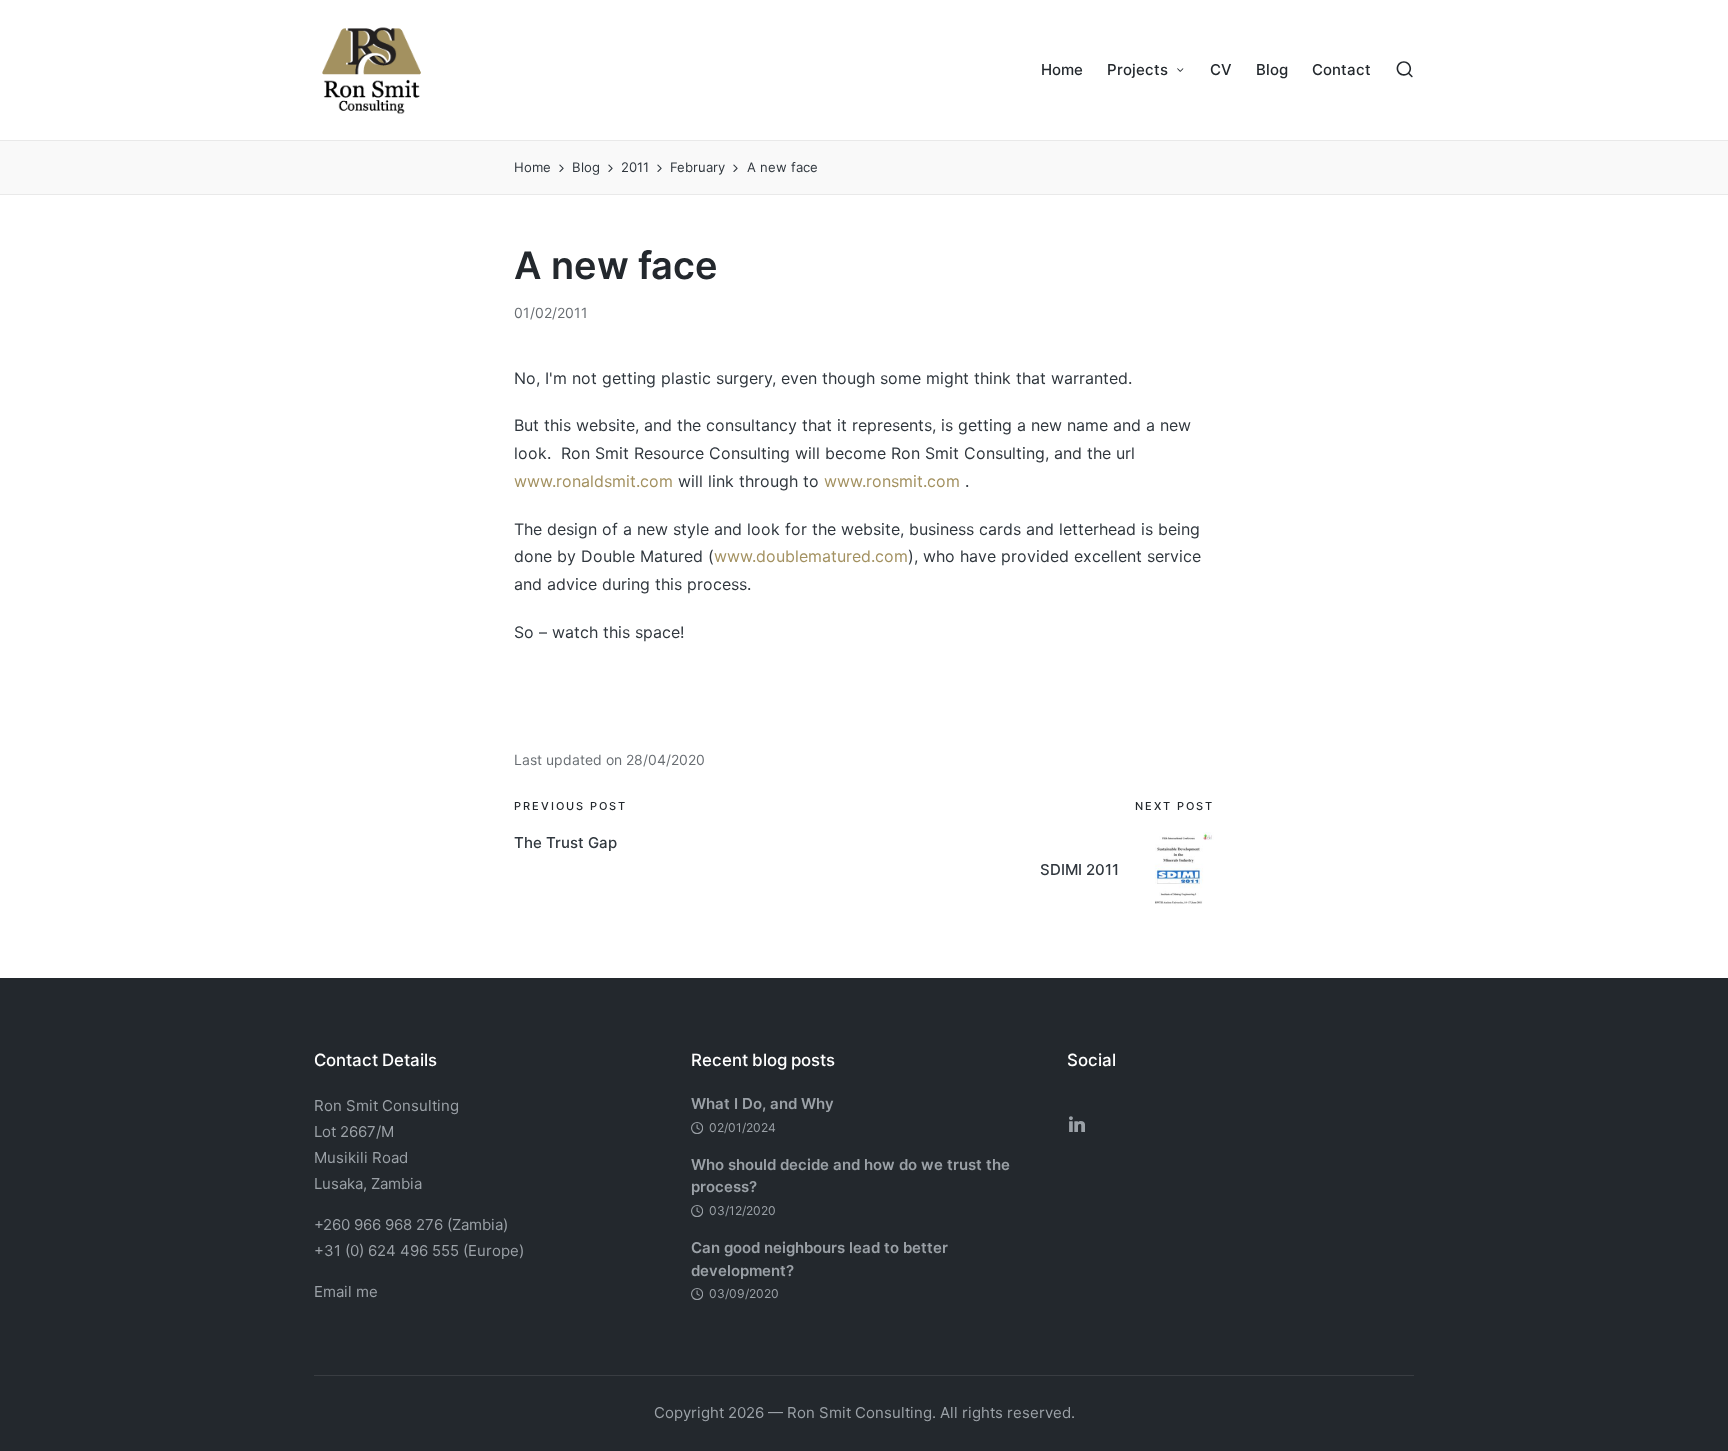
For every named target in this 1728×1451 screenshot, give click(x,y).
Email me (346, 1291)
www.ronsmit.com (892, 481)
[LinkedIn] (1077, 1124)
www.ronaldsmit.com (593, 481)
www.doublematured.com (811, 556)
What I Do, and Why (762, 1103)
